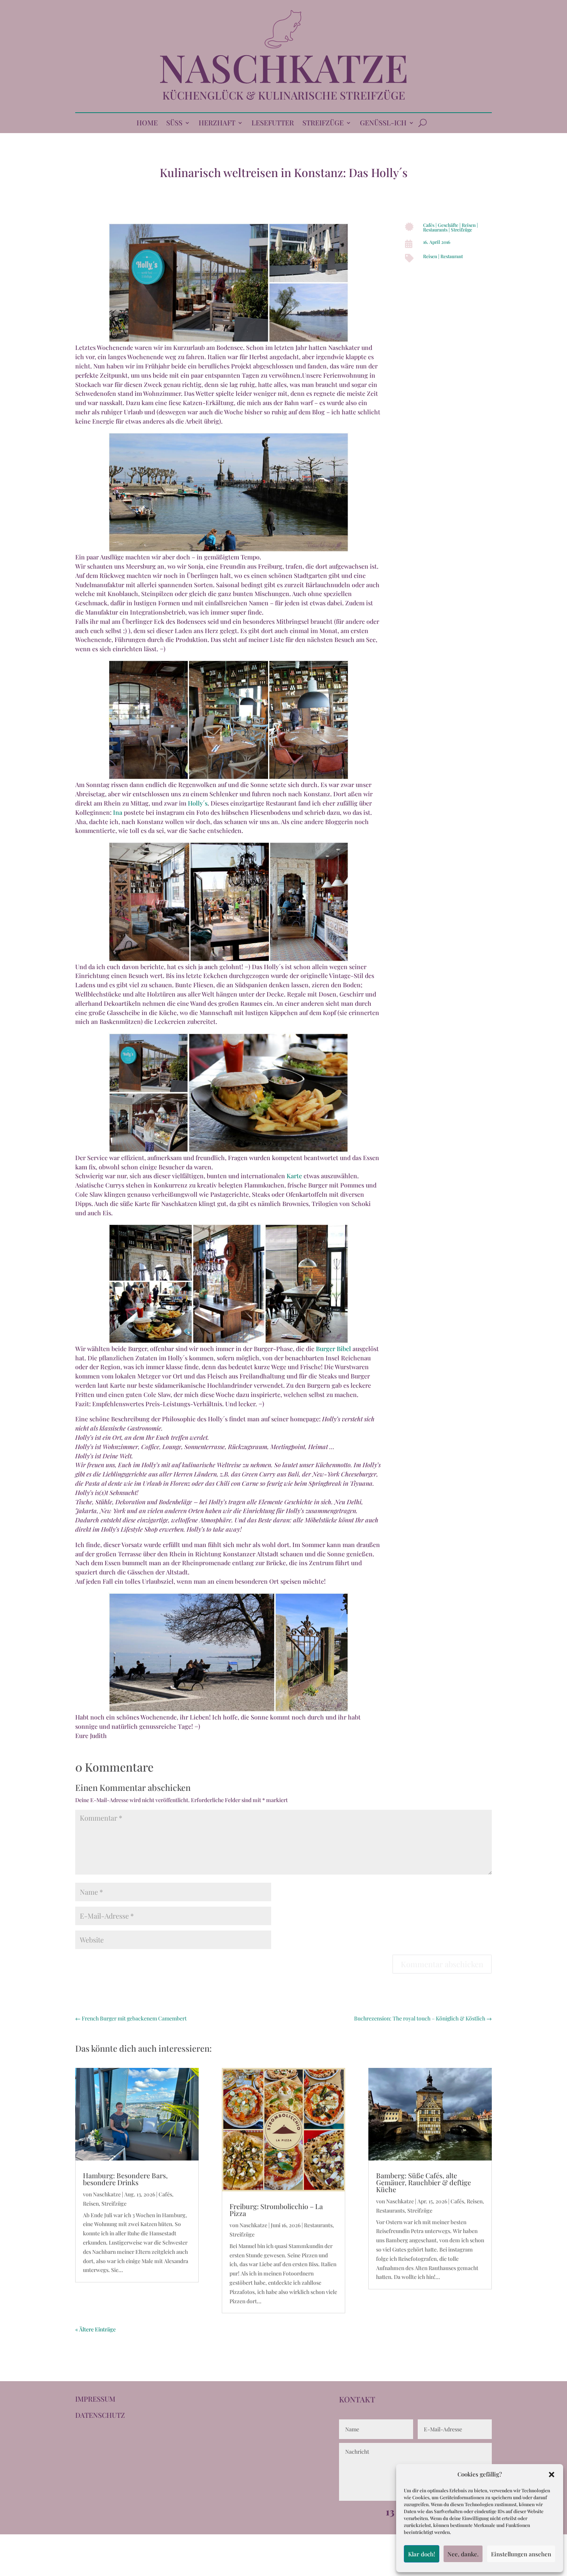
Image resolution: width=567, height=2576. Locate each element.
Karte (294, 1176)
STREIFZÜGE (323, 124)
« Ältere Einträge (95, 2329)
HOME (147, 124)
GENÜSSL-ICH (383, 124)
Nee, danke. (463, 2554)
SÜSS (174, 124)
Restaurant (452, 256)
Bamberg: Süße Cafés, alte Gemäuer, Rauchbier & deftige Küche (424, 2182)
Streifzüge (462, 230)
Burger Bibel (333, 1349)
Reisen (469, 225)
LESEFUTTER (273, 124)
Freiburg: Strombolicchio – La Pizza (276, 2210)
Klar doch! (422, 2554)
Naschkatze (107, 2194)
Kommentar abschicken (442, 1964)
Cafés (429, 225)
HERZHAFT (217, 124)
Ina (118, 812)
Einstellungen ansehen (521, 2554)
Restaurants (435, 230)
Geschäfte (448, 225)
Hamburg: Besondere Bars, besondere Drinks (125, 2179)
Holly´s (198, 803)
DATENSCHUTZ (100, 2415)
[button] (552, 2475)
